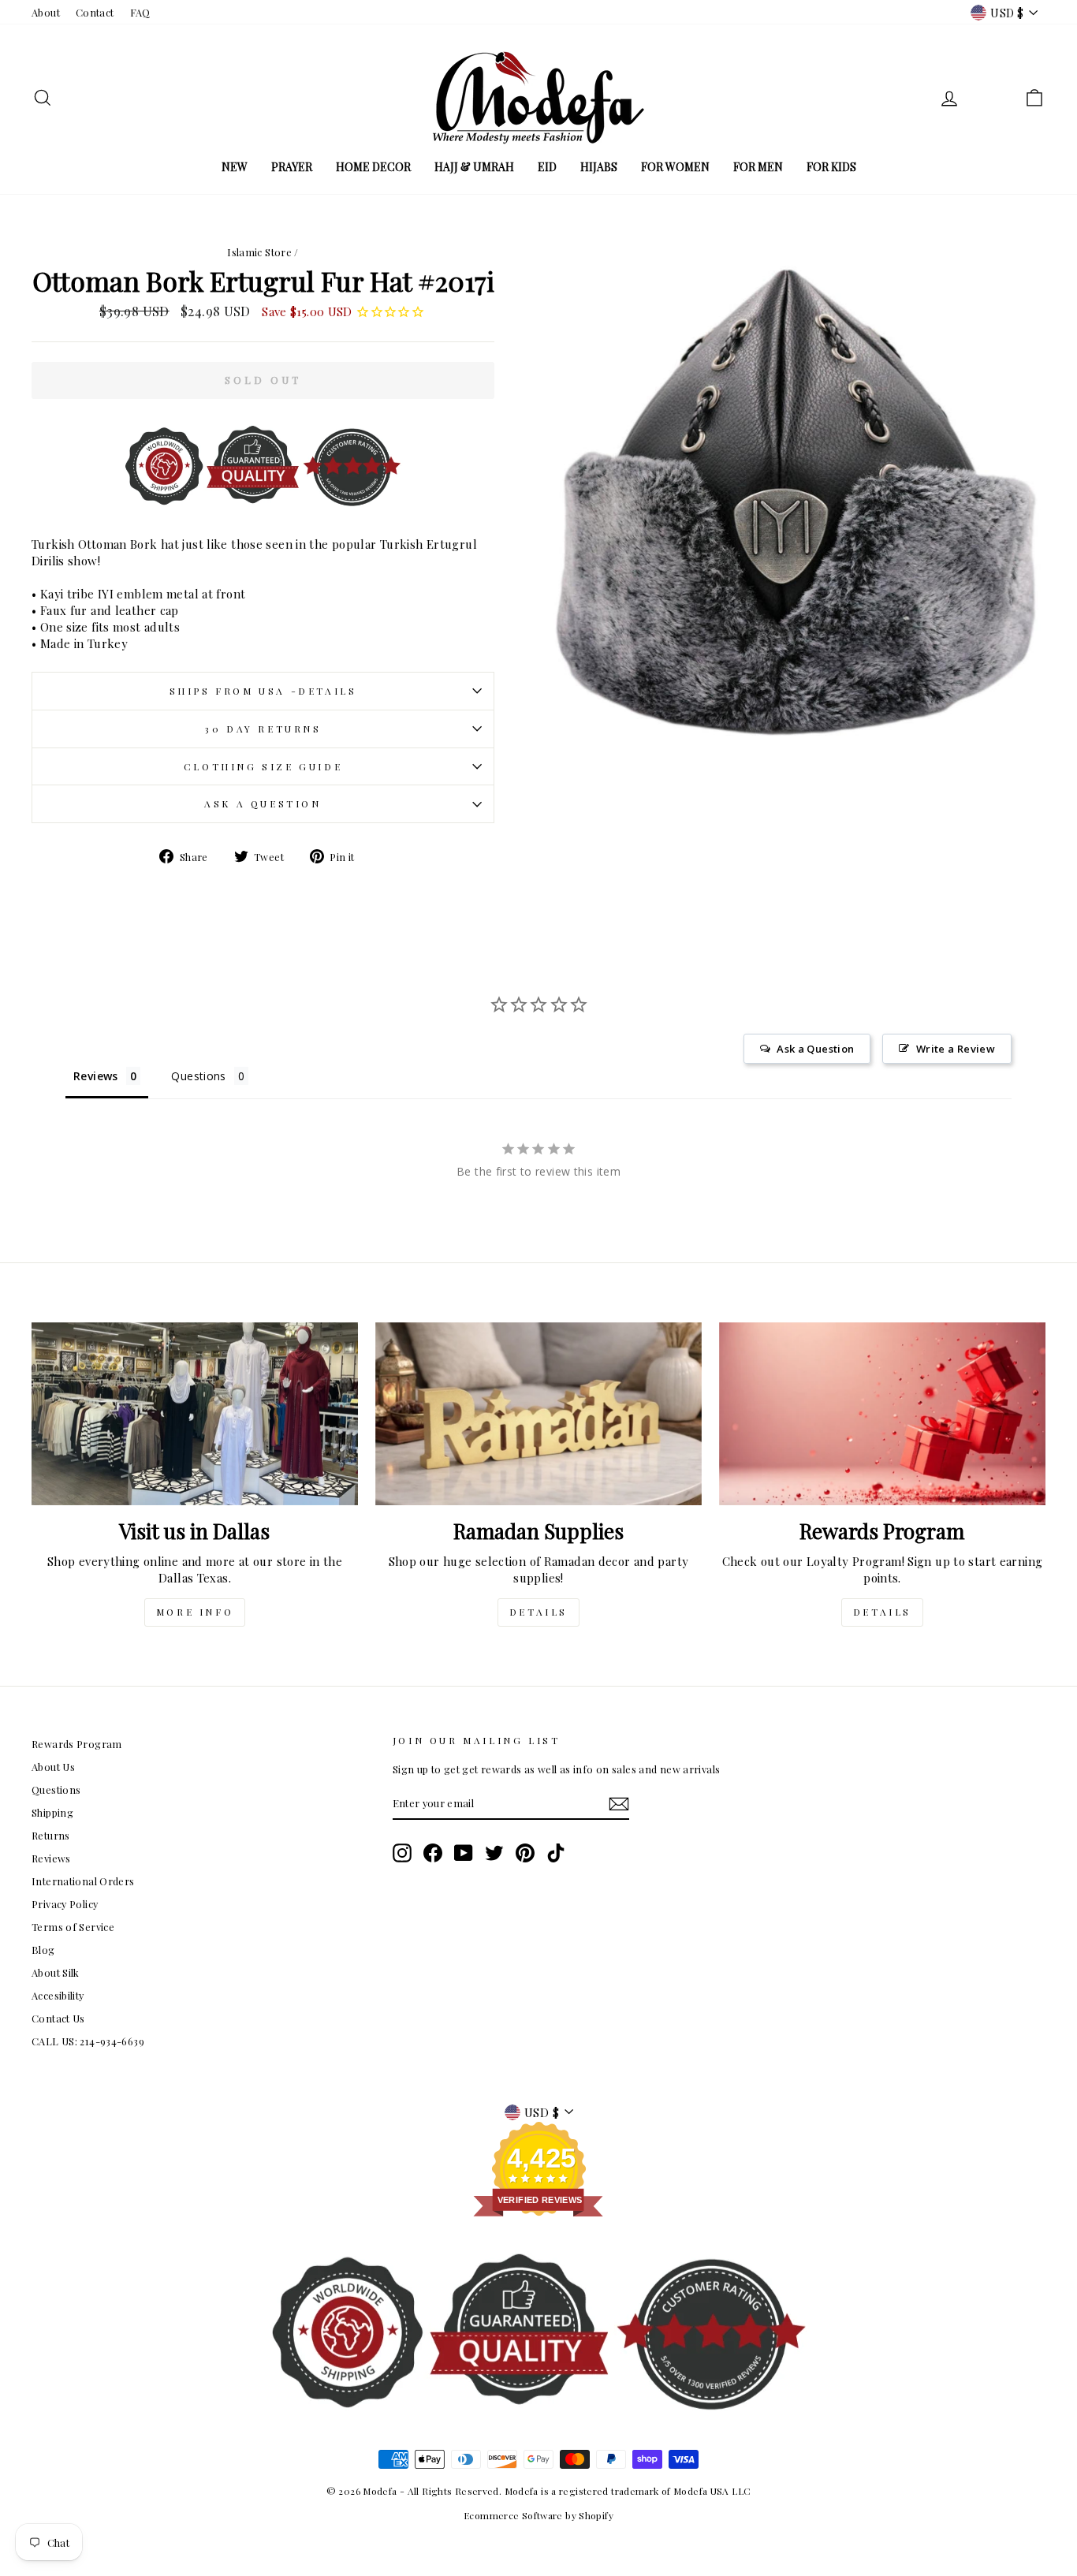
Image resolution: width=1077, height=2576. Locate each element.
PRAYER (292, 167)
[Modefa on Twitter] (494, 1853)
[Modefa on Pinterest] (525, 1853)
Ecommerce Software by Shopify (538, 2515)
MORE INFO (195, 1612)
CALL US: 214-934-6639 (88, 2041)
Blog (43, 1950)
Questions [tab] (198, 1076)
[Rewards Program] (882, 1414)
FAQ (140, 12)
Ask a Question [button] (815, 1049)
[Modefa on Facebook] (433, 1853)
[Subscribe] (619, 1804)
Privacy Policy (65, 1904)
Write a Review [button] (956, 1049)
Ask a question (263, 803)
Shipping (52, 1812)
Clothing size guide (263, 766)
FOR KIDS (831, 167)
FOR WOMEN (675, 167)
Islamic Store (259, 252)
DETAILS (538, 1612)
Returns (51, 1835)
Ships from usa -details (263, 691)
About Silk (56, 1972)
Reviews (51, 1858)
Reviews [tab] (96, 1076)
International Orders (83, 1881)
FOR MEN (758, 167)
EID (547, 167)
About (46, 12)
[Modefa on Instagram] (402, 1853)
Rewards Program (77, 1744)
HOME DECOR (373, 167)
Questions (56, 1789)
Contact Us (58, 2018)
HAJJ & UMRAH (474, 167)
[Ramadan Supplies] (538, 1414)
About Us (53, 1767)
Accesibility (58, 1995)
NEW (235, 167)
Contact (95, 12)
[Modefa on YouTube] (464, 1853)
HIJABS (599, 167)
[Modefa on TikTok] (556, 1853)
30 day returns (263, 729)
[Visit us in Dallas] (195, 1414)
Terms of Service (73, 1927)
